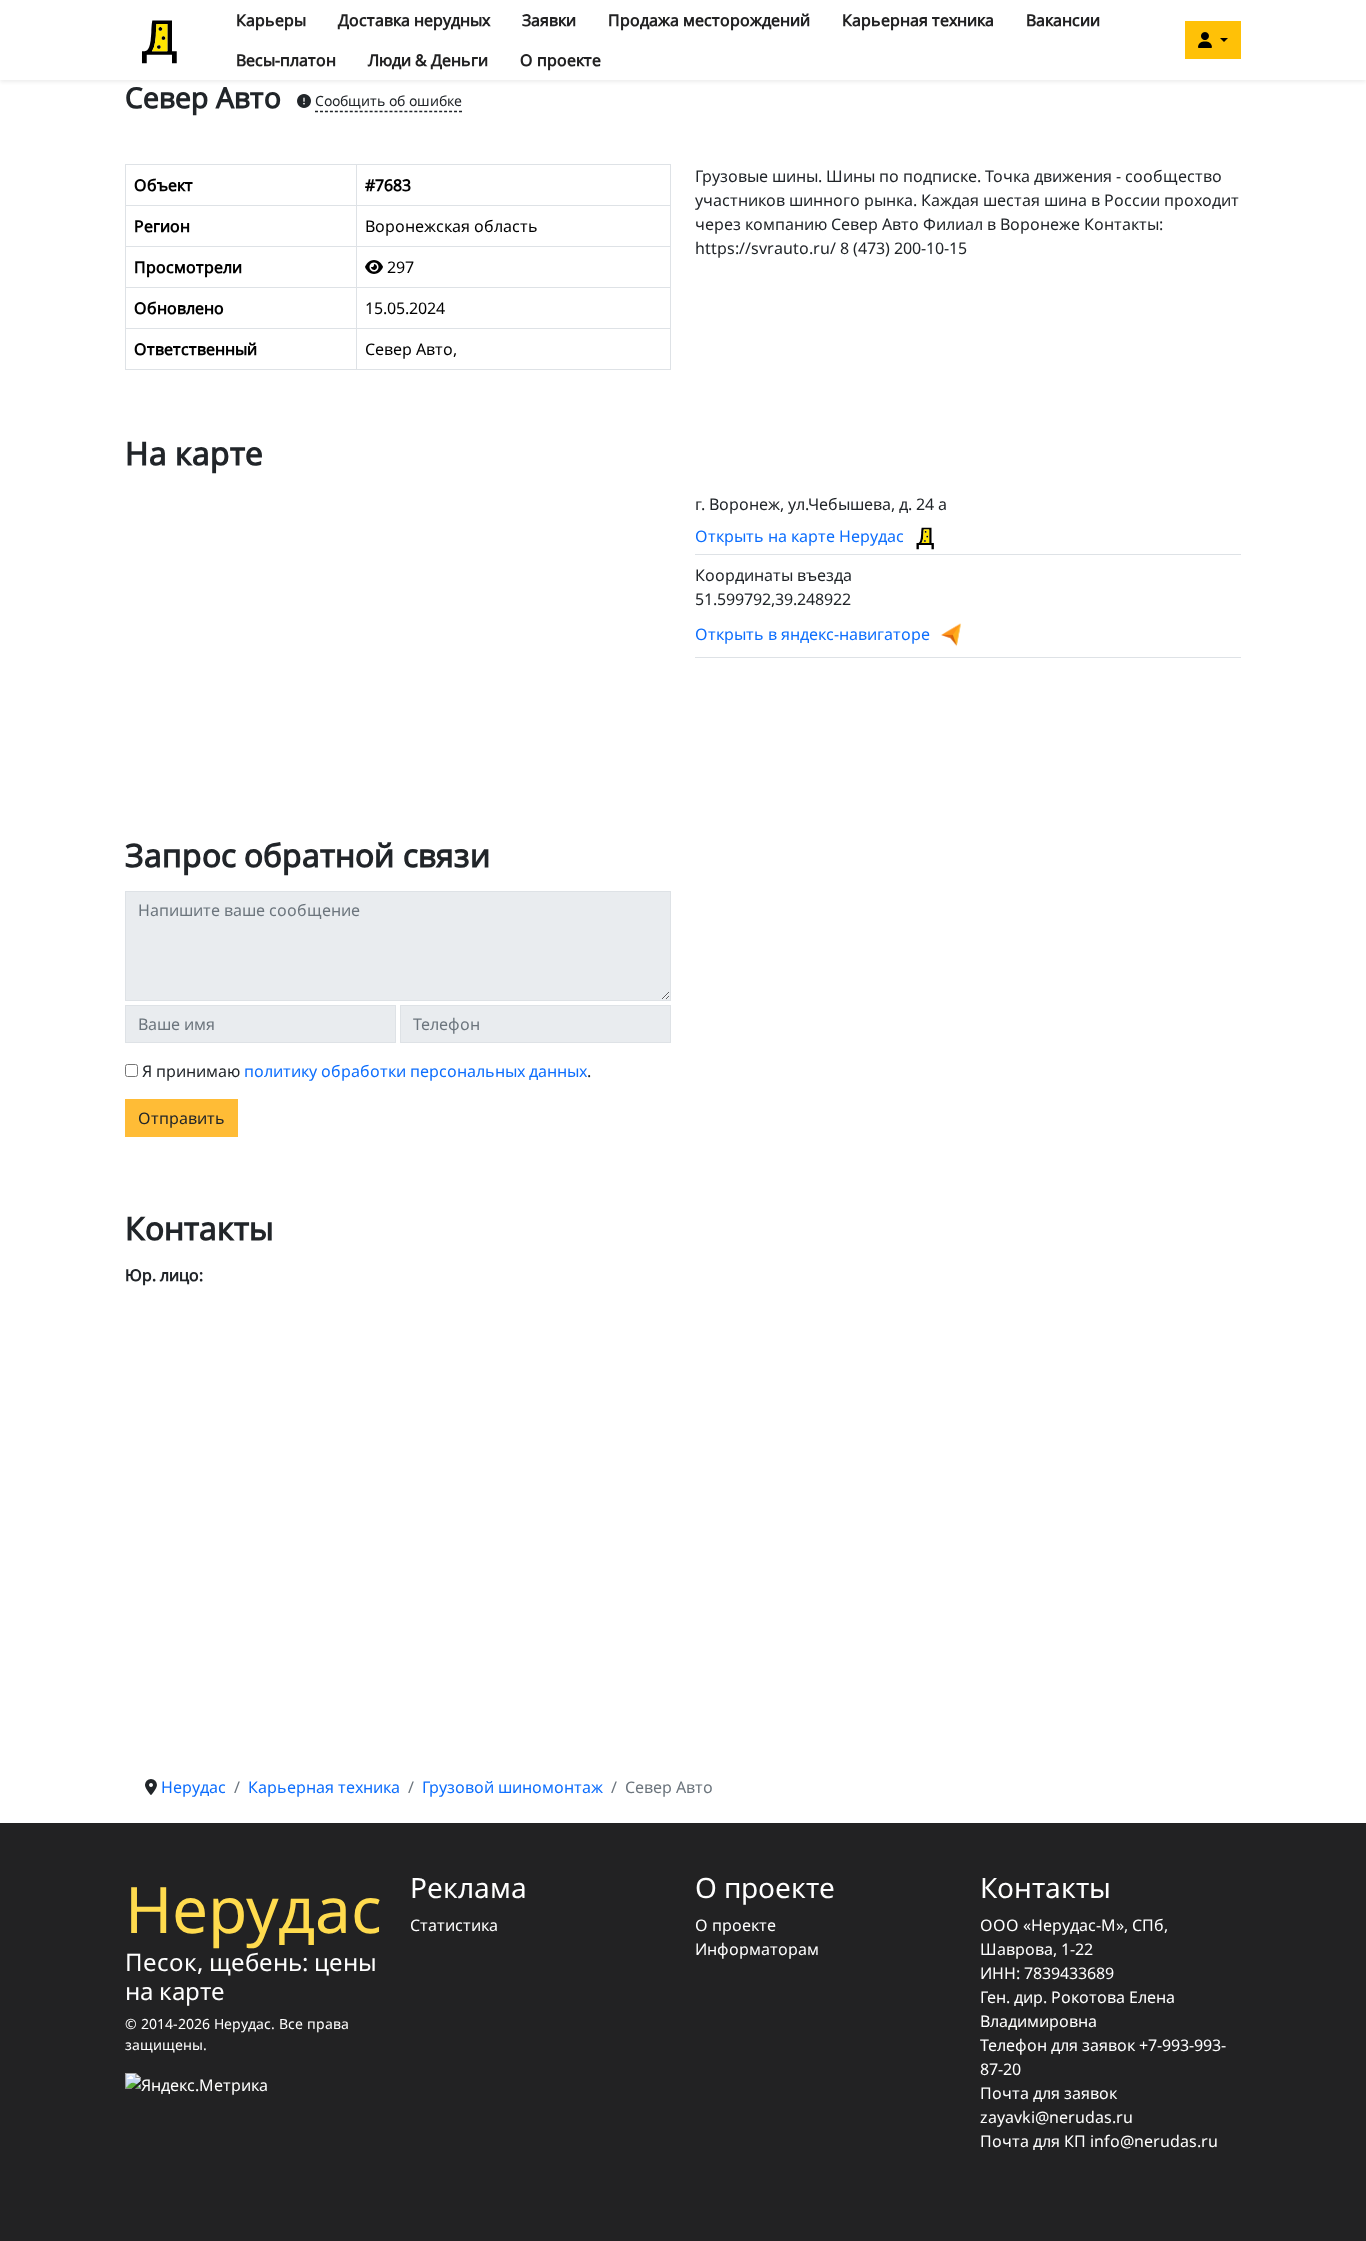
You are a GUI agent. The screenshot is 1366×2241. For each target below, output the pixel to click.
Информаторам (757, 1949)
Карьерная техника (918, 20)
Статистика (454, 1925)
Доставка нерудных (414, 20)
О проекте (560, 60)
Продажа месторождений (709, 20)
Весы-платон (286, 60)
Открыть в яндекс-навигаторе (812, 634)
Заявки (549, 20)
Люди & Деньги (428, 60)
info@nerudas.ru (1154, 2141)
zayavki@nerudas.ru (1056, 2117)
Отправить (181, 1118)
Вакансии (1063, 20)
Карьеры (271, 20)
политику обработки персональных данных (415, 1071)
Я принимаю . (366, 1071)
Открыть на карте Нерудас (801, 536)
